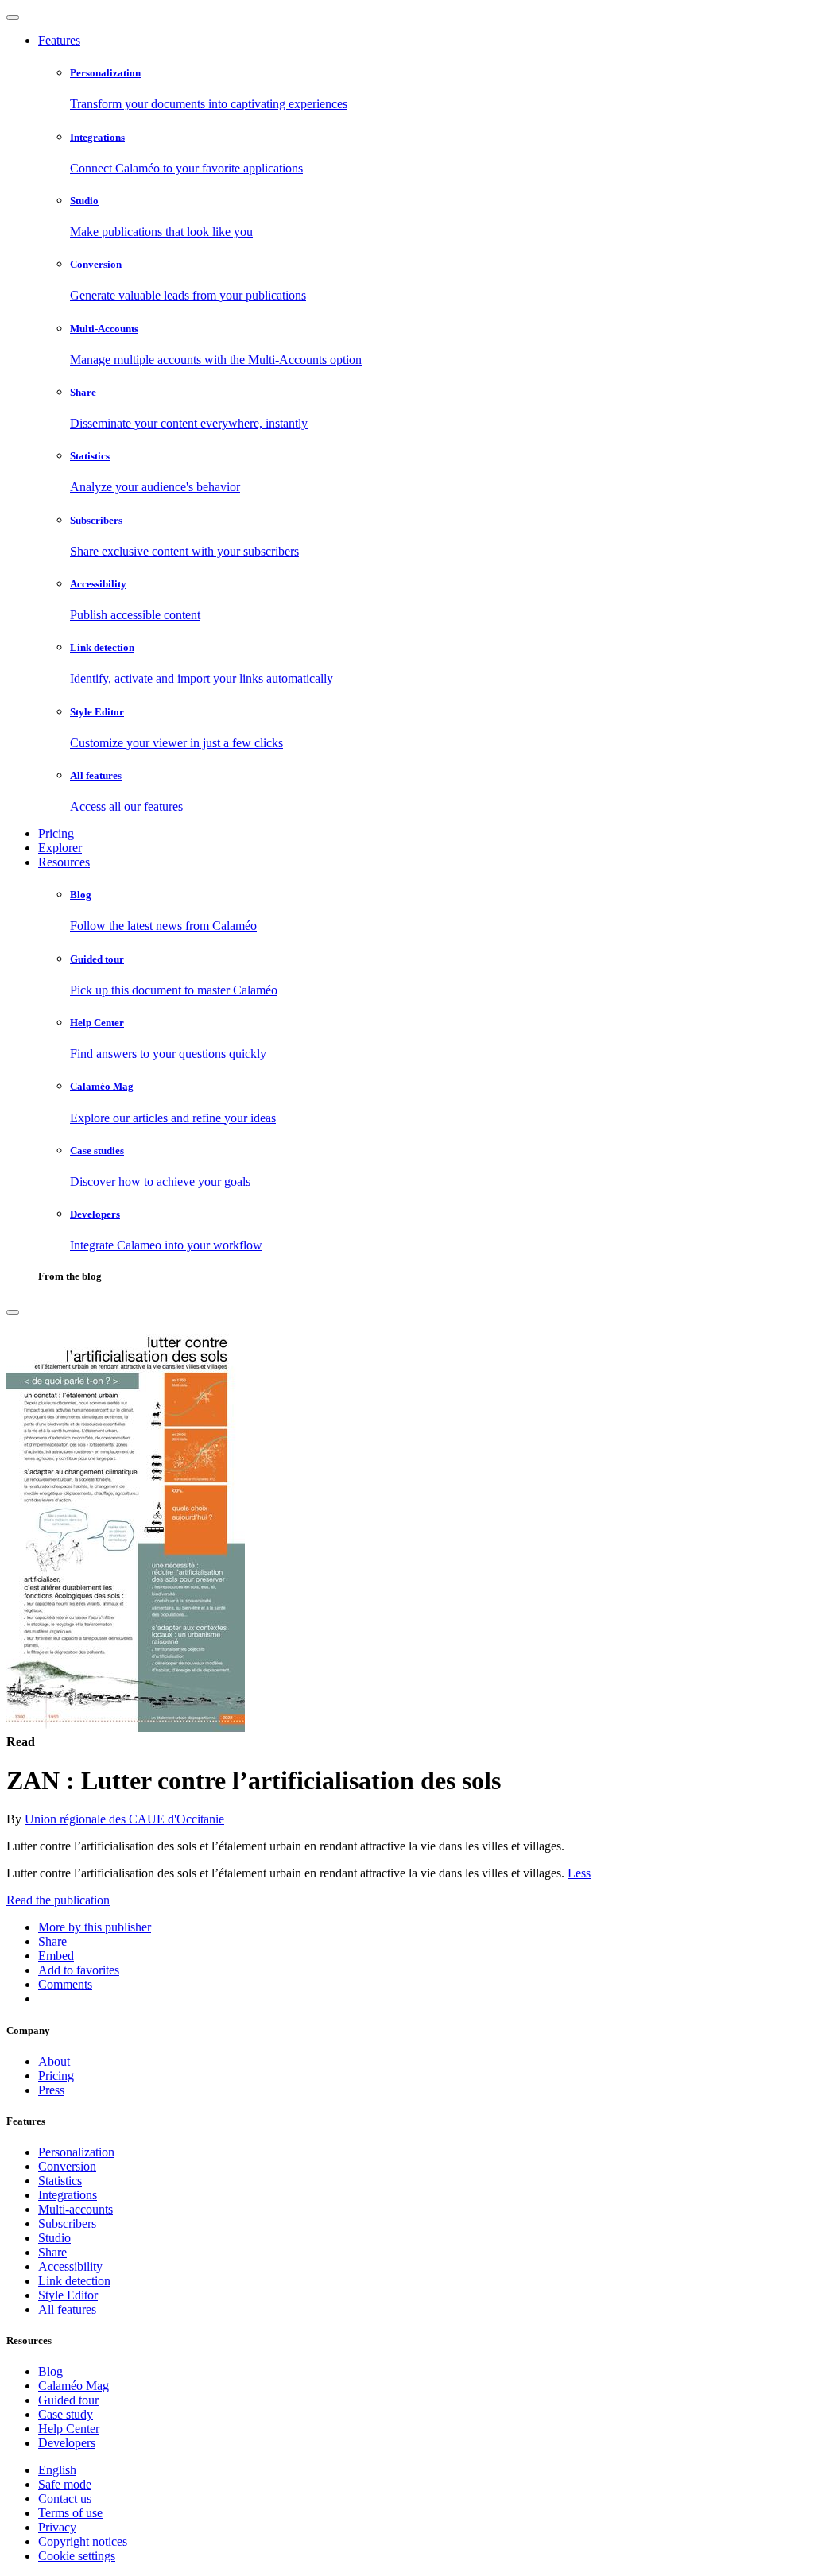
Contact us (65, 2499)
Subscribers (67, 2223)
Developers (67, 2443)
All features (67, 2309)
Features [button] (59, 40)
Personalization (76, 2152)
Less (579, 1873)
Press (51, 2090)
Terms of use (70, 2513)
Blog (50, 2371)
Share (52, 2252)
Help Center (69, 2429)
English (57, 2470)
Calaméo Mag (74, 2386)
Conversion (67, 2166)
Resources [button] (64, 862)
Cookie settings (77, 2556)
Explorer (60, 848)
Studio (54, 2238)
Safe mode (65, 2484)
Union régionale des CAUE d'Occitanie (124, 1819)
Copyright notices (83, 2541)
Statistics (60, 2181)
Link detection (74, 2281)
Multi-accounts (76, 2209)
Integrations (68, 2195)
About (54, 2061)
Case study (66, 2414)
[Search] (13, 1312)
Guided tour (68, 2400)
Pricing (56, 833)
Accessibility (70, 2266)
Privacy (57, 2527)
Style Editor (68, 2295)
